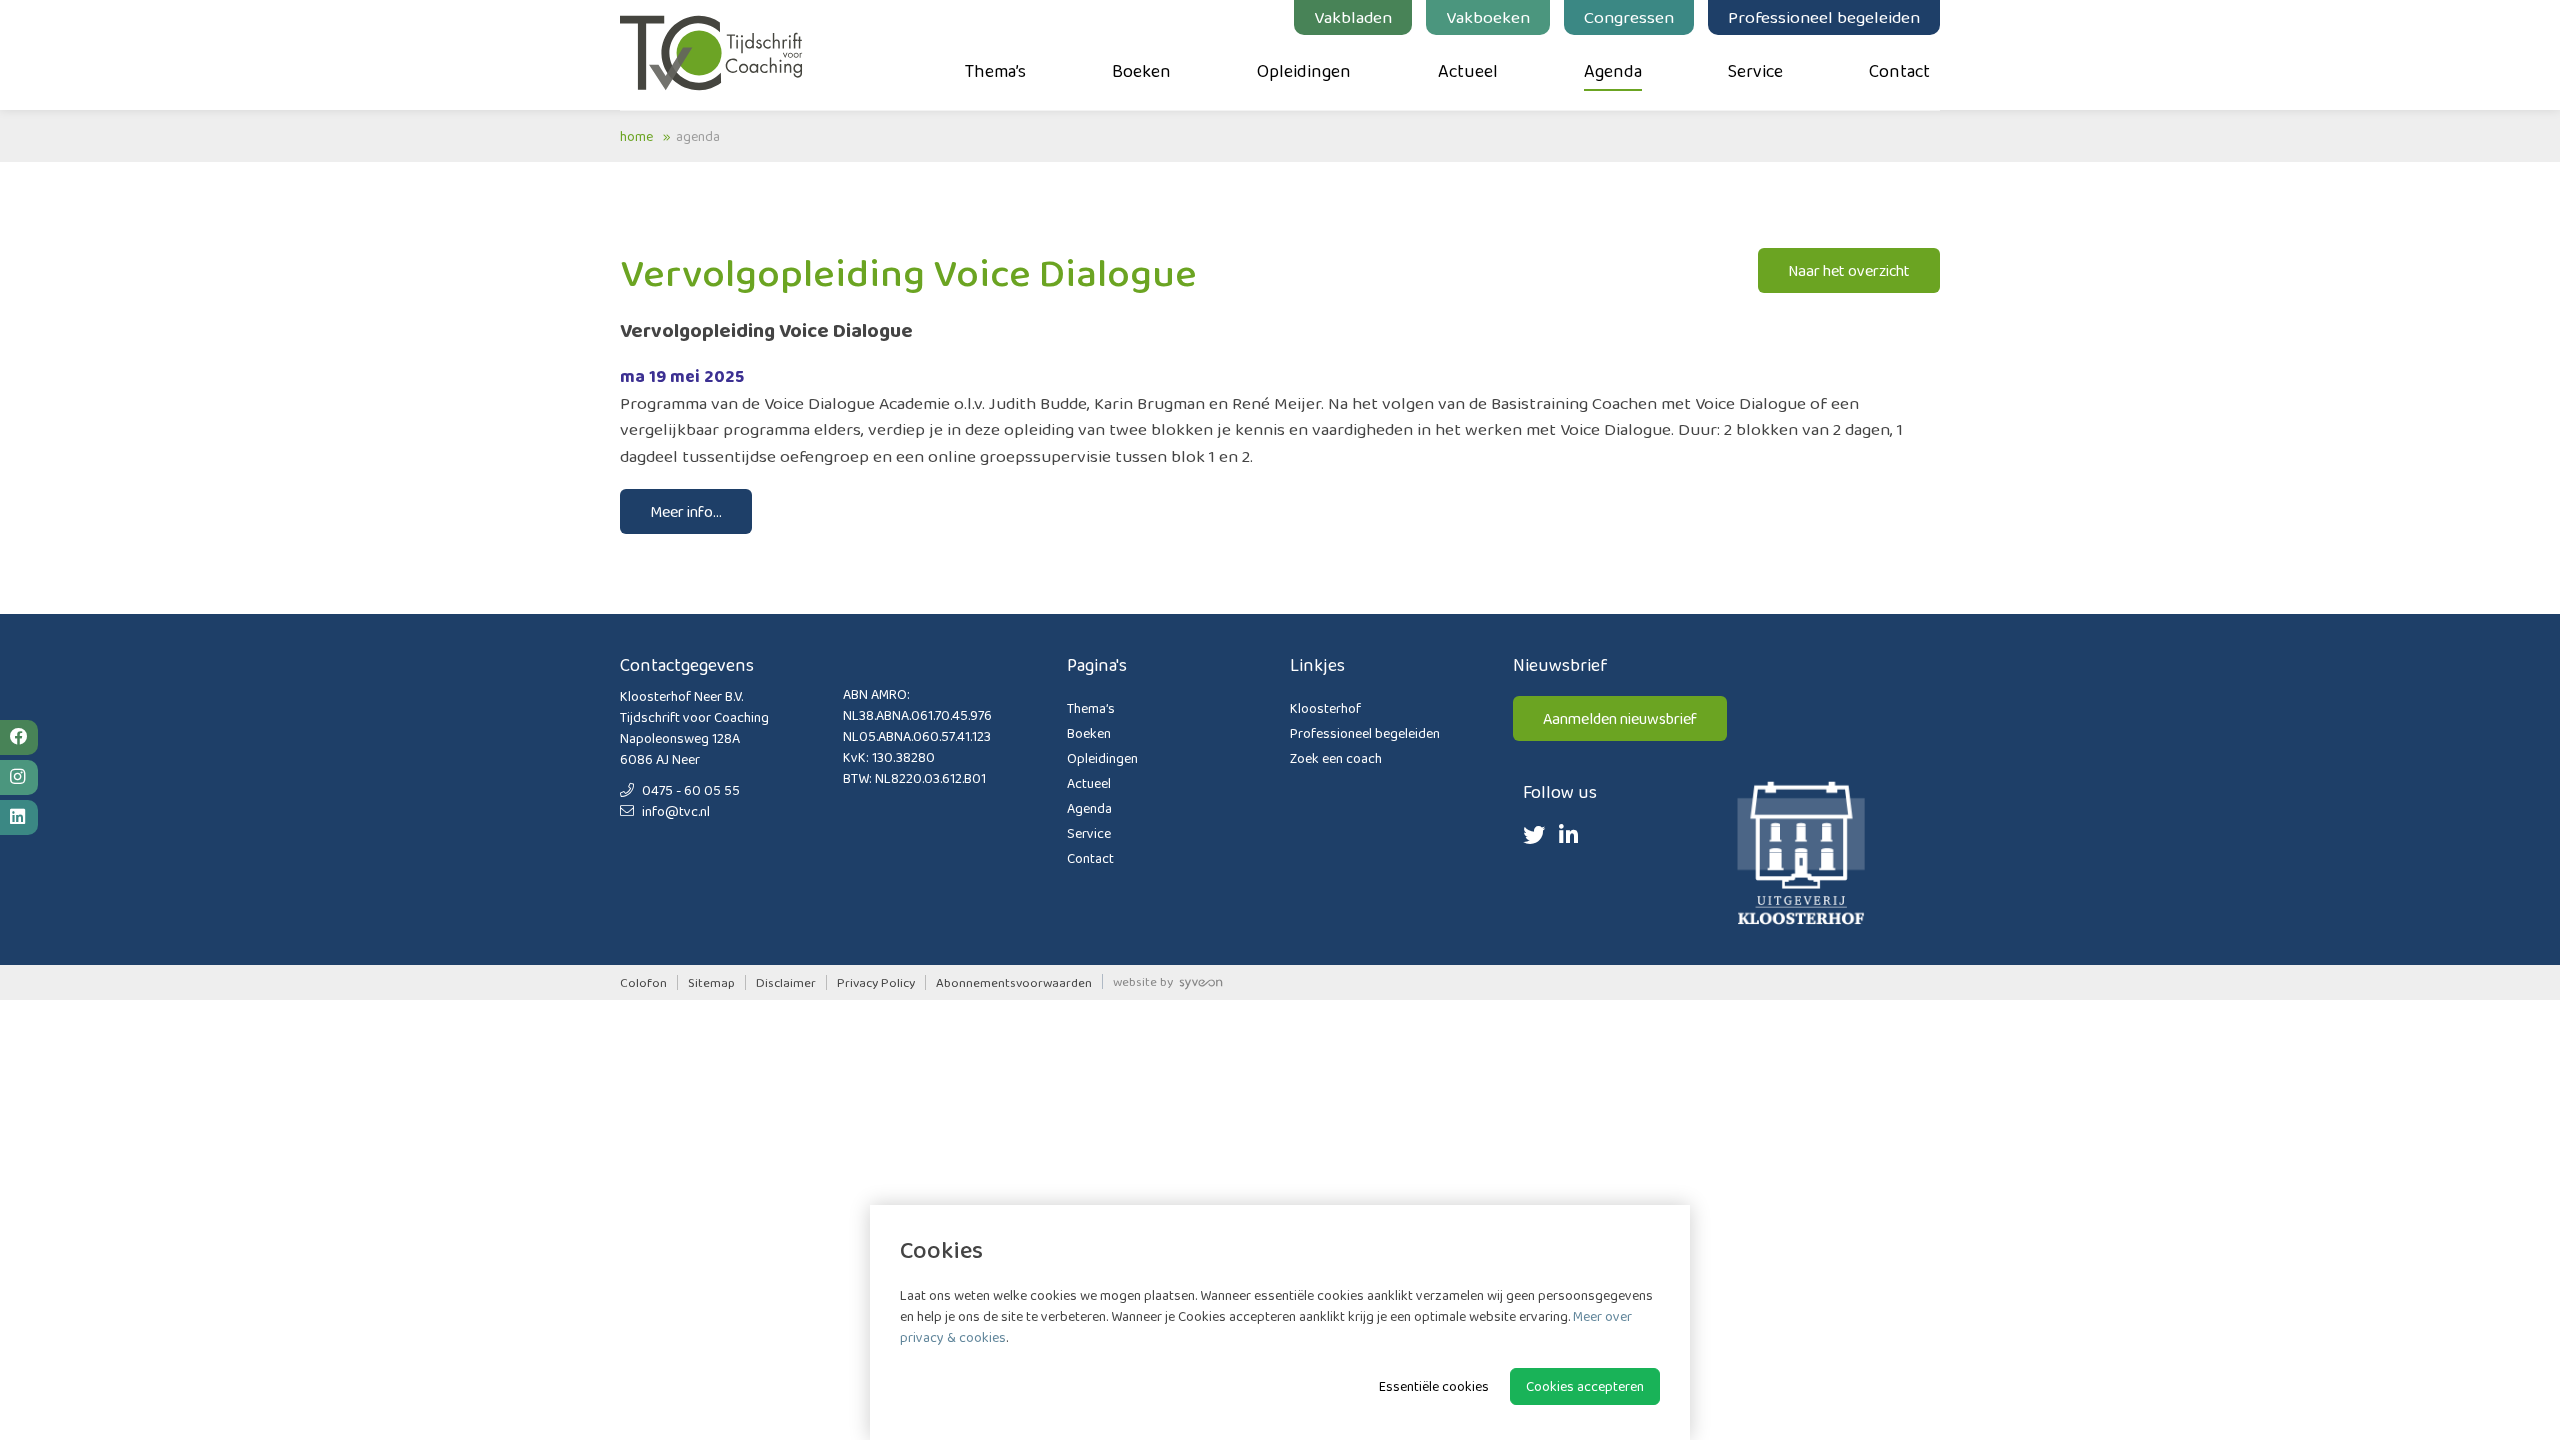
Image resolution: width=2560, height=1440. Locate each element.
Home (636, 136)
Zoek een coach (1336, 758)
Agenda (1613, 71)
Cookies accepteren (1585, 1386)
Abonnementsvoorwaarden (1014, 982)
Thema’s (995, 71)
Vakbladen (1353, 17)
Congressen (1629, 17)
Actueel (1468, 71)
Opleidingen (1304, 71)
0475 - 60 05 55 (689, 790)
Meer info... (686, 511)
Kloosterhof (1325, 708)
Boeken (1141, 71)
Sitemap (711, 982)
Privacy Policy (876, 982)
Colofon (643, 982)
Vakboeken (1488, 17)
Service (1755, 71)
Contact (1899, 71)
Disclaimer (786, 982)
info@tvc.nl (674, 811)
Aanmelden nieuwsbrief (1620, 718)
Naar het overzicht (1849, 270)
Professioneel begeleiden (1824, 17)
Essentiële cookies (1434, 1386)
